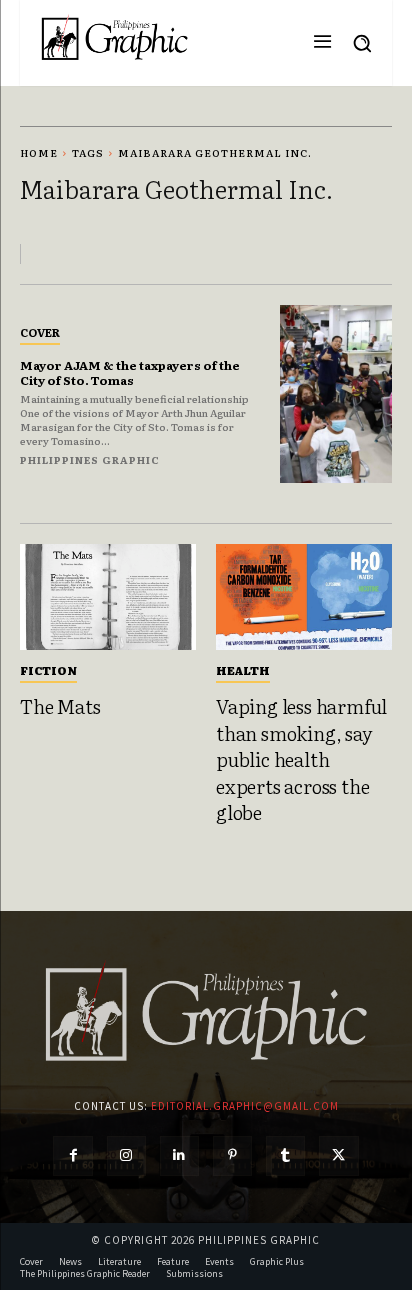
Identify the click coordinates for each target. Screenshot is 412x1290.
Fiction (48, 670)
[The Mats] (108, 597)
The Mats (60, 706)
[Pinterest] (232, 1155)
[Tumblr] (285, 1155)
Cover (40, 332)
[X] (338, 1155)
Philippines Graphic (90, 459)
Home (39, 152)
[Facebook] (72, 1155)
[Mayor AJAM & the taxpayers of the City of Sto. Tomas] (336, 394)
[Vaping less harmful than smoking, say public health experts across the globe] (304, 597)
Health (243, 670)
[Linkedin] (179, 1155)
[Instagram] (126, 1155)
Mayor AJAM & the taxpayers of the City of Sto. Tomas (130, 372)
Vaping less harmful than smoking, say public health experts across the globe (301, 759)
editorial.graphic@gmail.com (245, 1106)
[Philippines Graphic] (114, 38)
